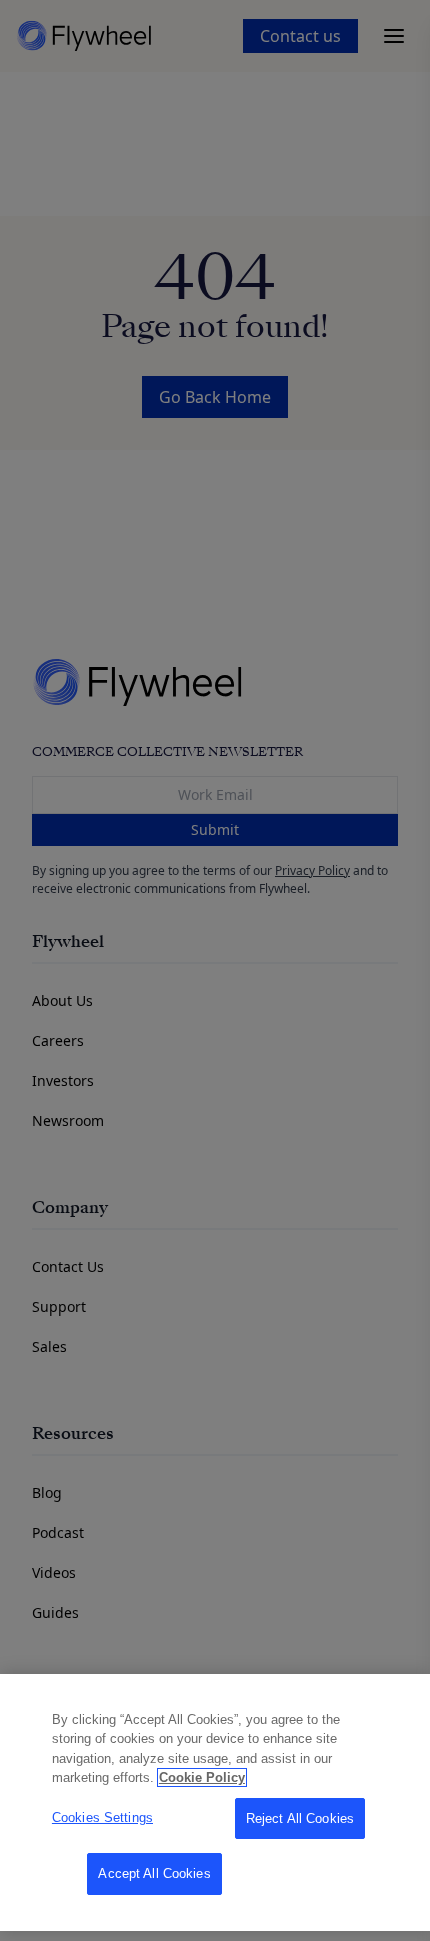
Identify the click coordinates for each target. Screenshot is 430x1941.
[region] (215, 1802)
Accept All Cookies (154, 1873)
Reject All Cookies (300, 1818)
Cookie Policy (202, 1777)
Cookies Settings (102, 1817)
